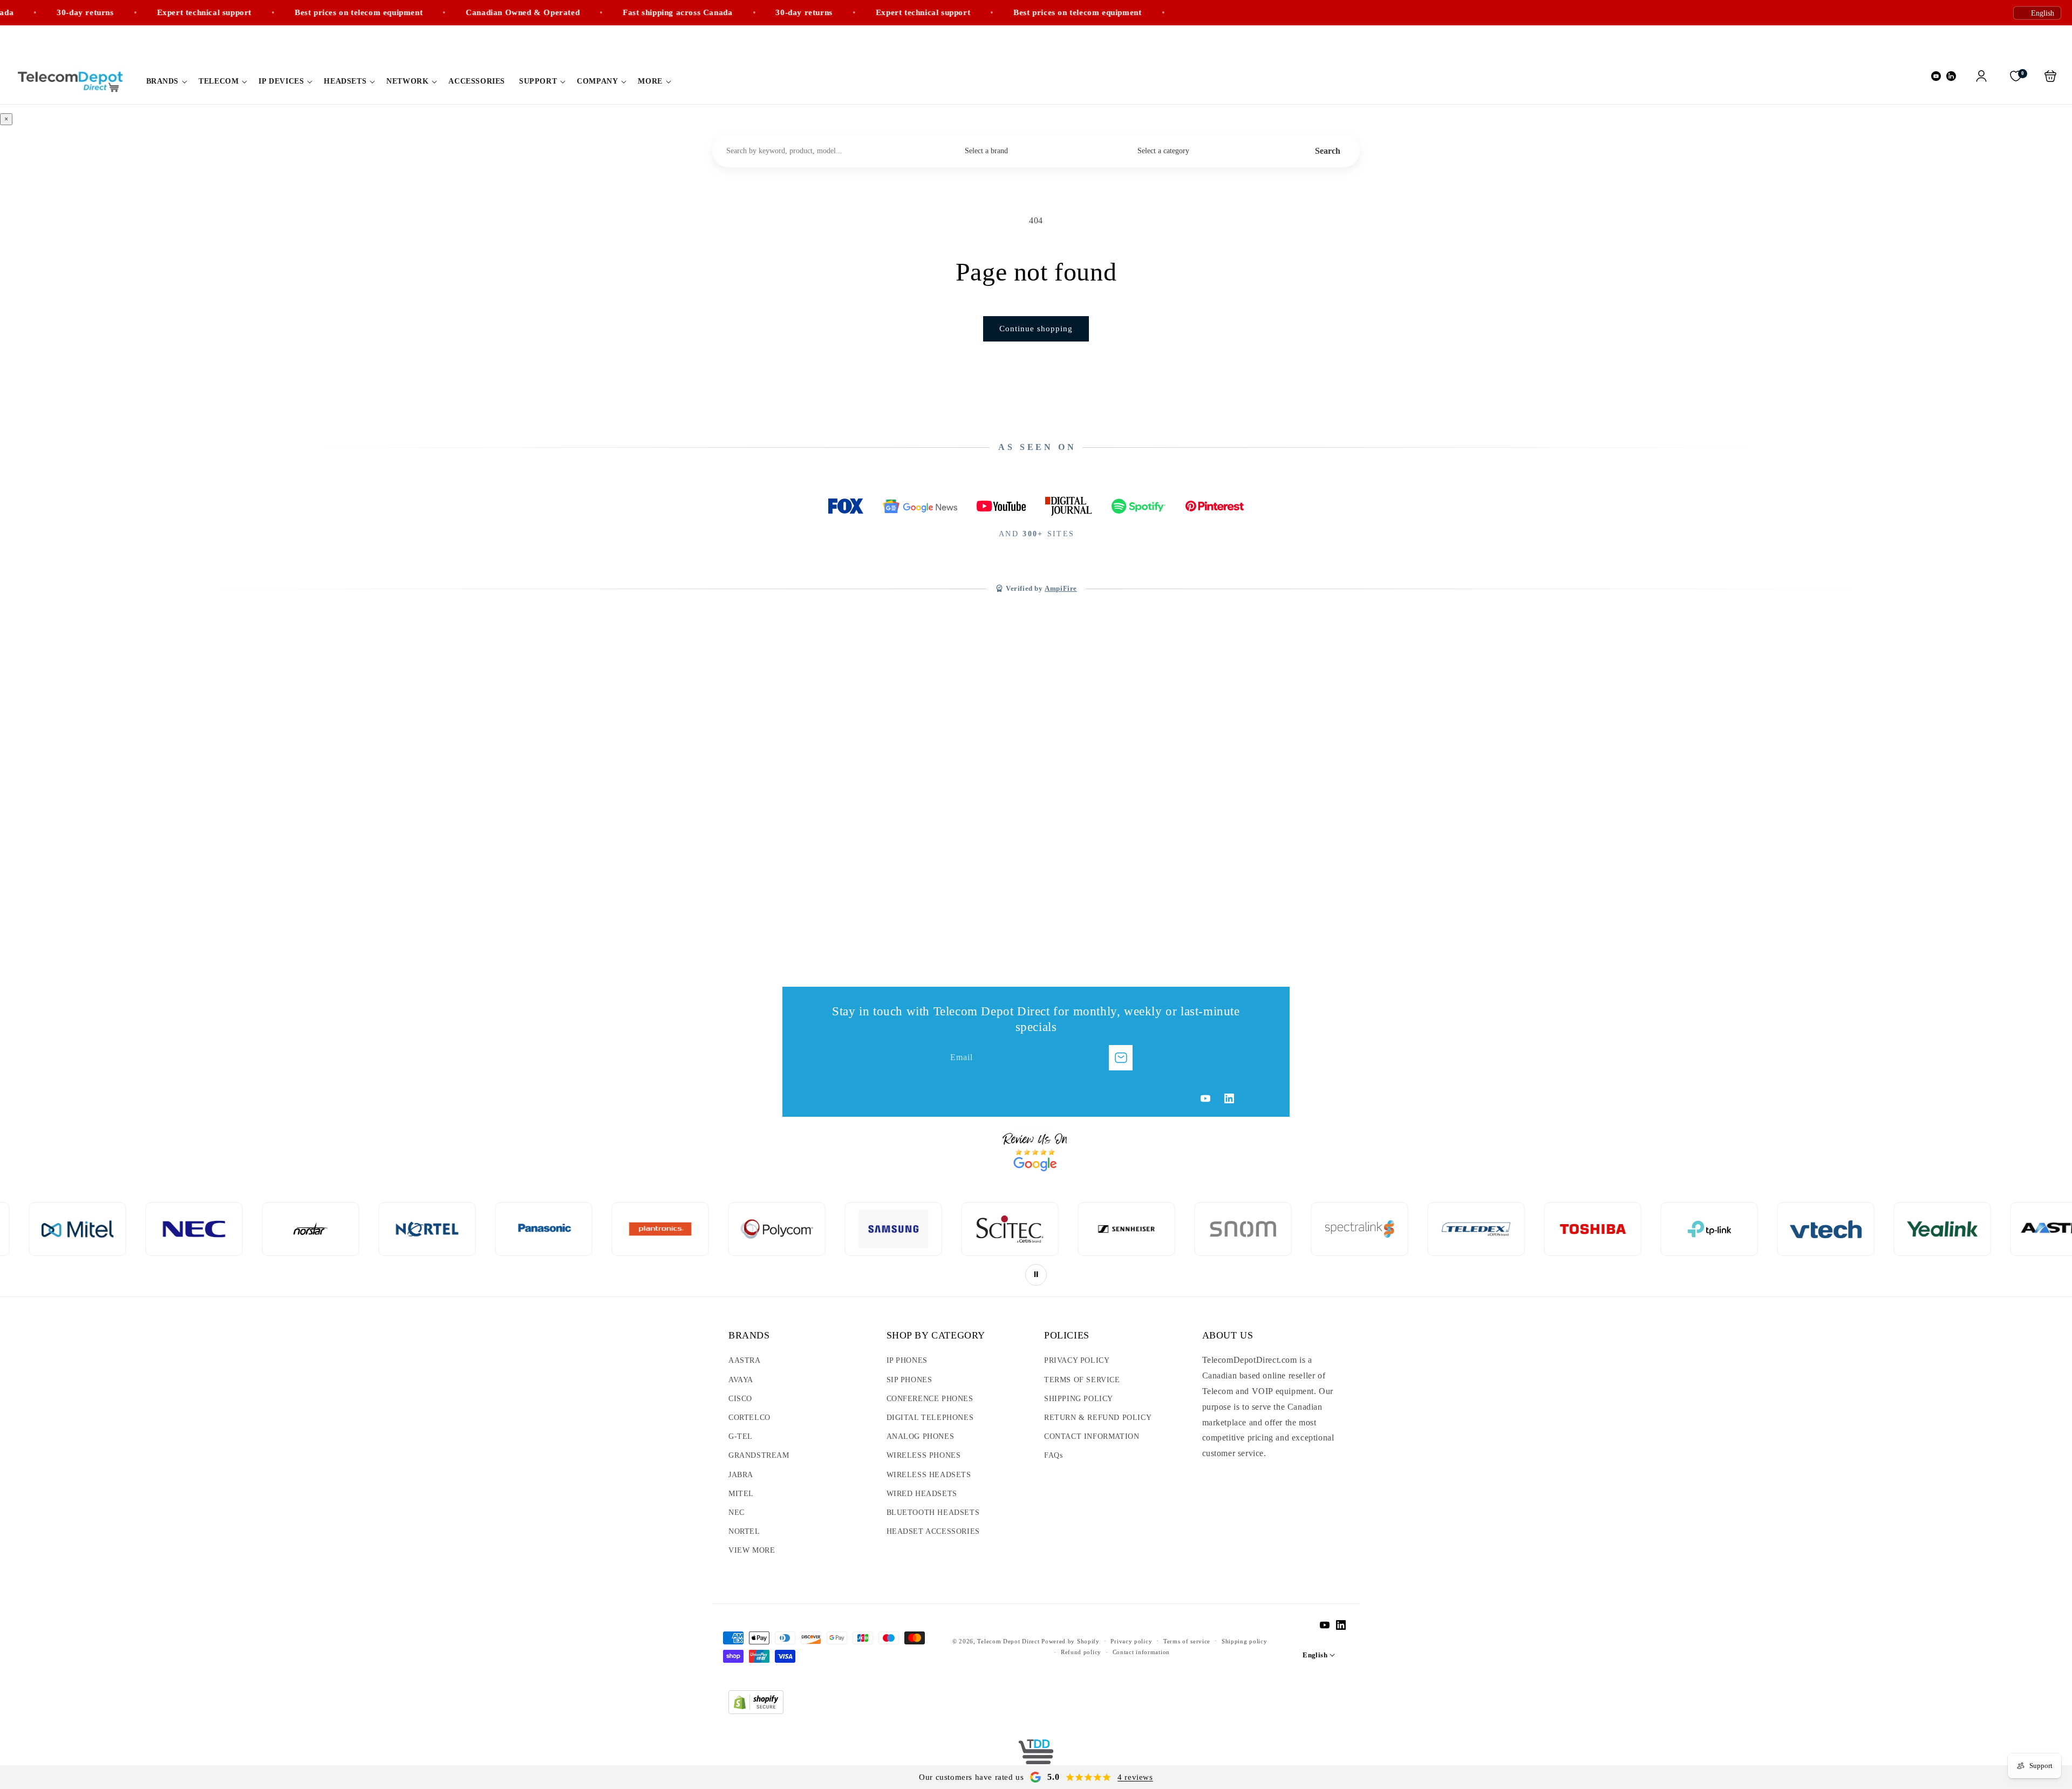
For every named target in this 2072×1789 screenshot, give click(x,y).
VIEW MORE (752, 1550)
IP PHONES (907, 1360)
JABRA (741, 1475)
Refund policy (1081, 1652)
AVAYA (741, 1380)
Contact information (1141, 1652)
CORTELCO (749, 1418)
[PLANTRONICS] (396, 1229)
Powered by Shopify (1071, 1641)
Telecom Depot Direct (1008, 1641)
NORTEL (744, 1531)
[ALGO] (1911, 1229)
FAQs (1053, 1455)
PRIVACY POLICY (1077, 1360)
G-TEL (741, 1436)
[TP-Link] (1444, 1229)
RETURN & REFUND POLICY (1098, 1418)
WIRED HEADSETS (922, 1494)
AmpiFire (1061, 589)
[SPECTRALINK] (1095, 1229)
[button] (166, 81)
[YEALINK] (1678, 1229)
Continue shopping (1036, 329)
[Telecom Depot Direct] (1036, 1756)
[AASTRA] (1794, 1229)
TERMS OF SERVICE (1082, 1380)
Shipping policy (1245, 1641)
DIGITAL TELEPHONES (930, 1418)
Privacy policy (1131, 1641)
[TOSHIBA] (1328, 1229)
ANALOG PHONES (921, 1436)
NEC (737, 1513)
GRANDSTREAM (759, 1455)
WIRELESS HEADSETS (929, 1475)
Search (1328, 151)
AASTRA (745, 1360)
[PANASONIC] (279, 1229)
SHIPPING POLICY (1079, 1399)
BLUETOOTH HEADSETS (933, 1513)
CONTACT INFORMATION (1092, 1436)
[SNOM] (978, 1229)
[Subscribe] (1121, 1058)
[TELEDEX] (1211, 1229)
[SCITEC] (745, 1229)
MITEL (741, 1494)
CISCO (740, 1399)
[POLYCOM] (512, 1229)
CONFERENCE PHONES (930, 1399)
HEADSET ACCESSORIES (933, 1531)
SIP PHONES (909, 1380)
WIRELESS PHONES (924, 1455)
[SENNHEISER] (862, 1229)
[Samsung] (629, 1229)
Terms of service (1187, 1641)
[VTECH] (1561, 1229)
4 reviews (1135, 1777)
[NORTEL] (162, 1229)
